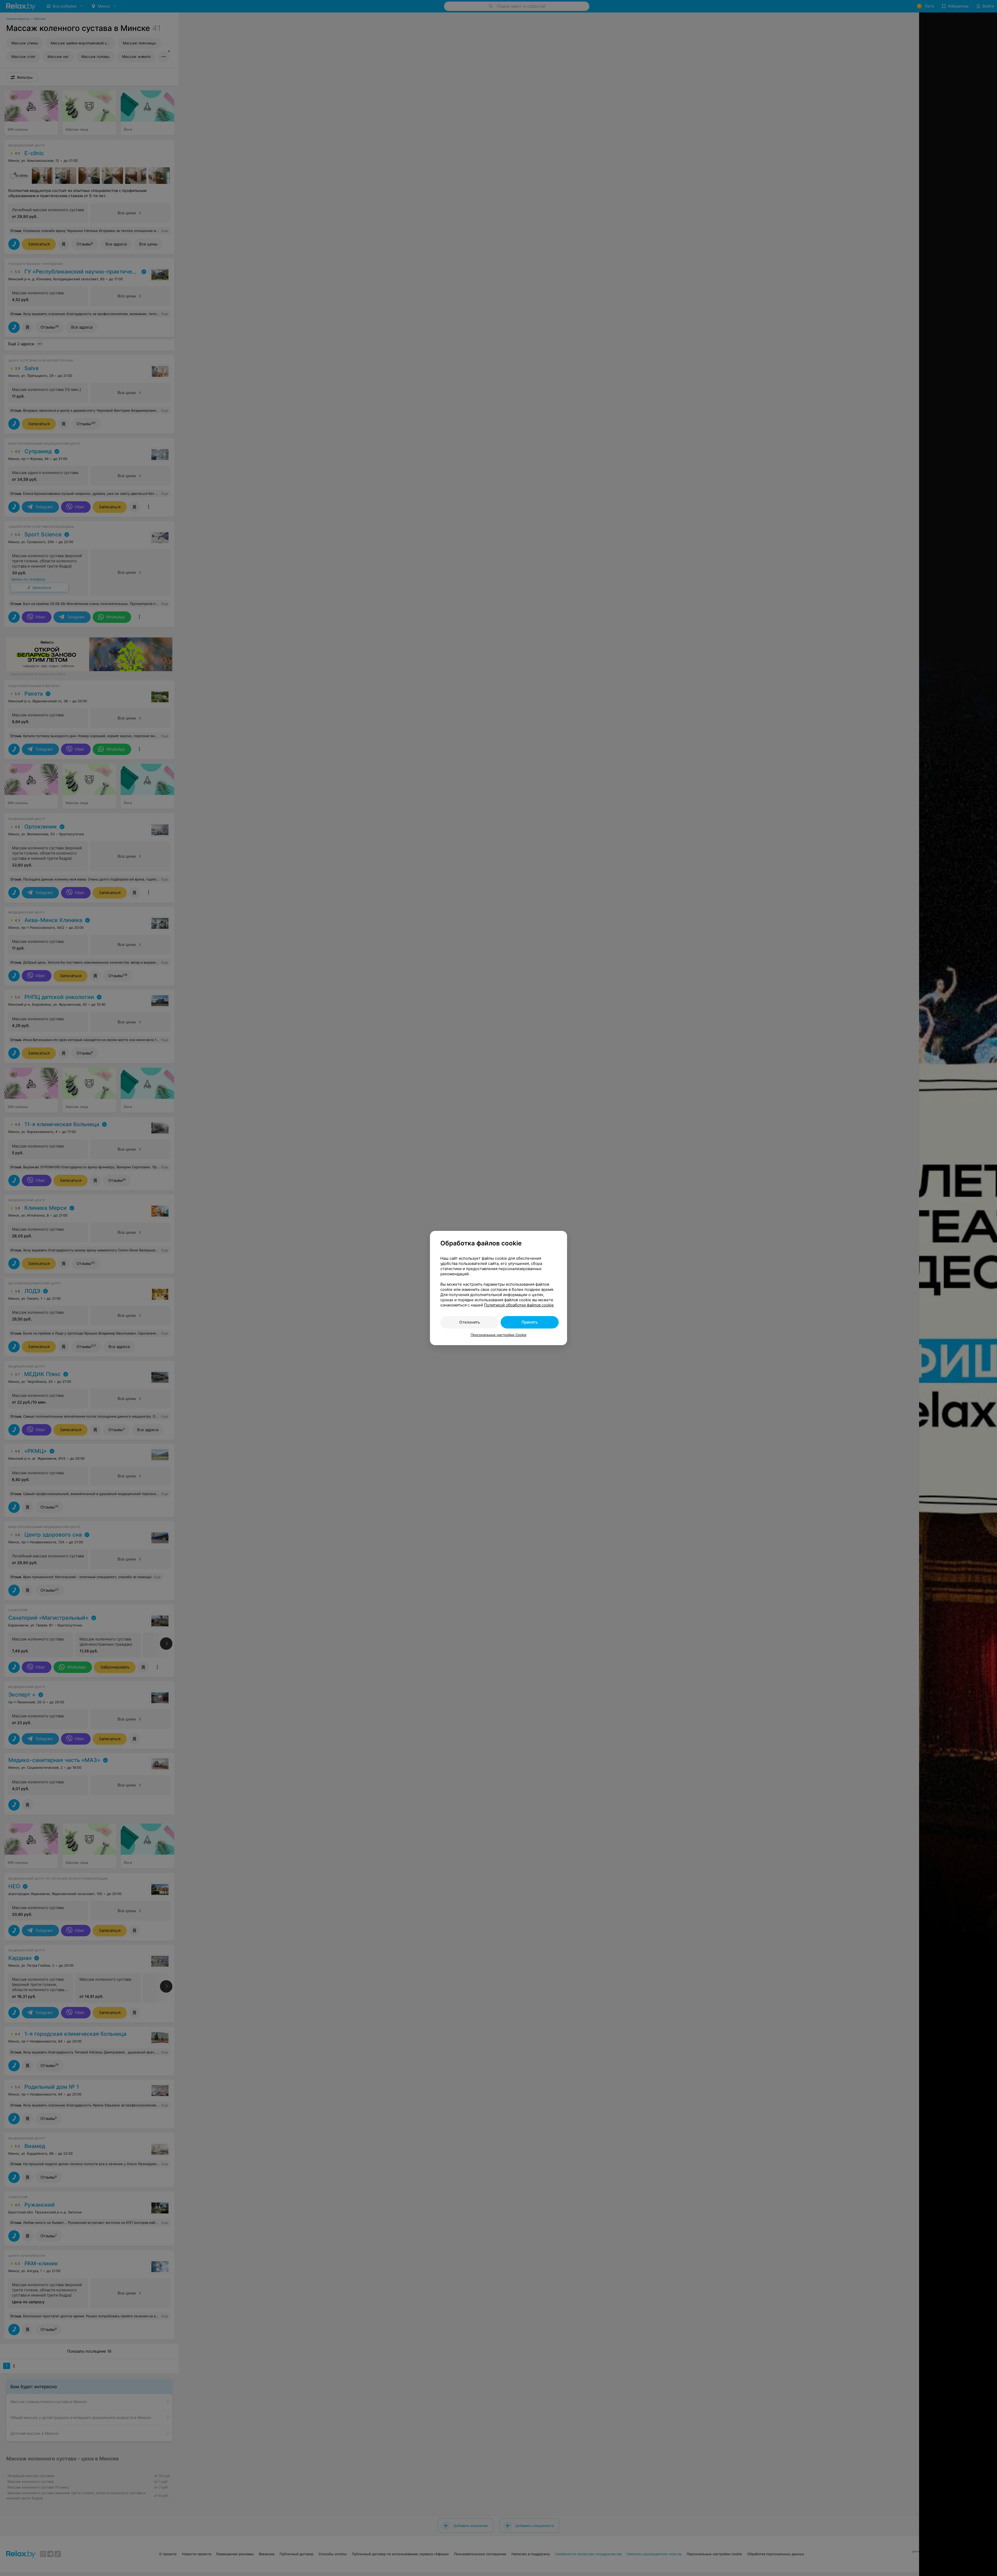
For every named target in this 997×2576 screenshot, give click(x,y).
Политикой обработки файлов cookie (519, 1305)
